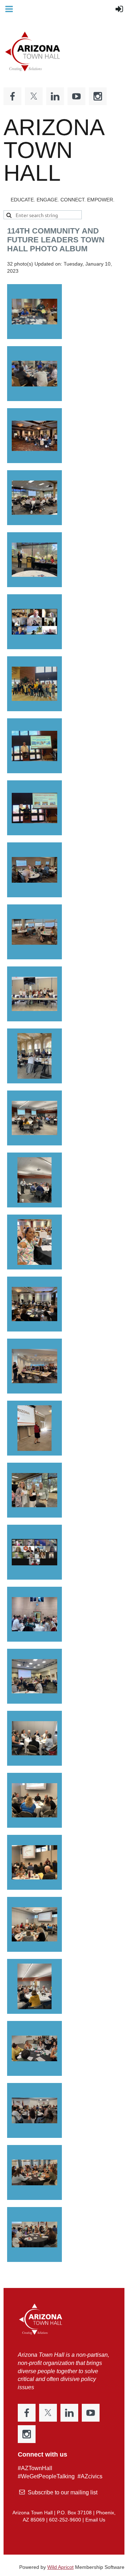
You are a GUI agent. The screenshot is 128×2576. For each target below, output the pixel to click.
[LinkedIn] (55, 96)
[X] (34, 96)
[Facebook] (12, 96)
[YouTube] (76, 96)
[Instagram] (98, 96)
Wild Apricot (60, 2567)
